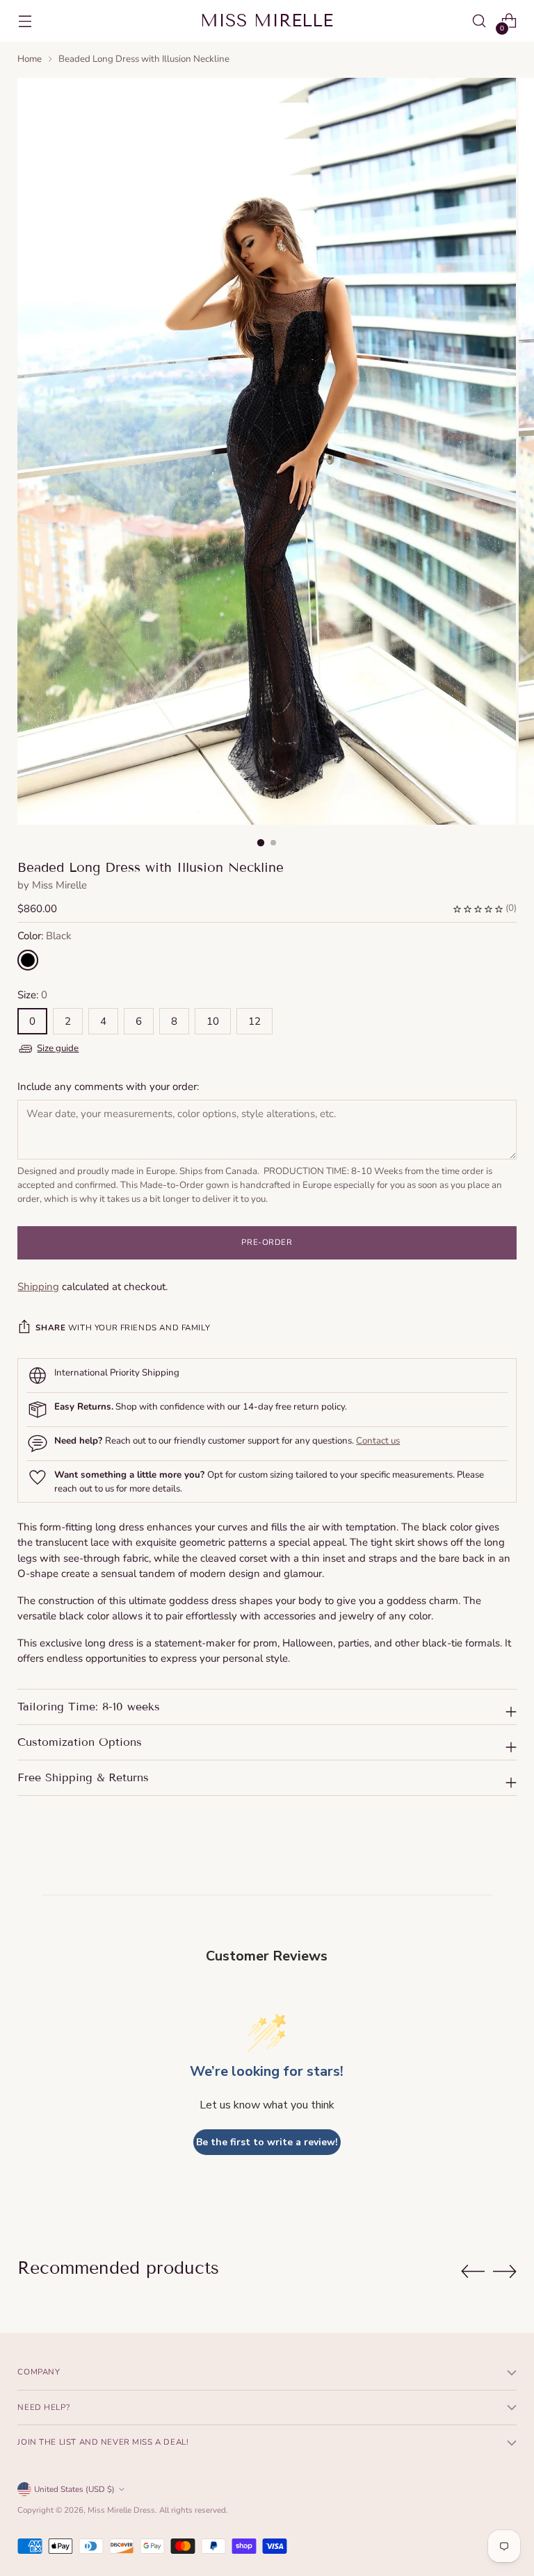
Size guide (58, 1048)
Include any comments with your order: (108, 1087)
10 (213, 1021)
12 (254, 1021)
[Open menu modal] (25, 21)
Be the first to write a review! (267, 2142)
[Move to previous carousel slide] (473, 2272)
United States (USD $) (74, 2489)
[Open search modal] (479, 21)
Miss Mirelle (59, 885)
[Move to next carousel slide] (505, 2271)
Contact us (378, 1441)
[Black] (28, 960)
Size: (32, 995)
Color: (44, 936)
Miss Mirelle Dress (121, 2510)
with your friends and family (123, 1328)
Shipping (38, 1287)
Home (30, 59)
